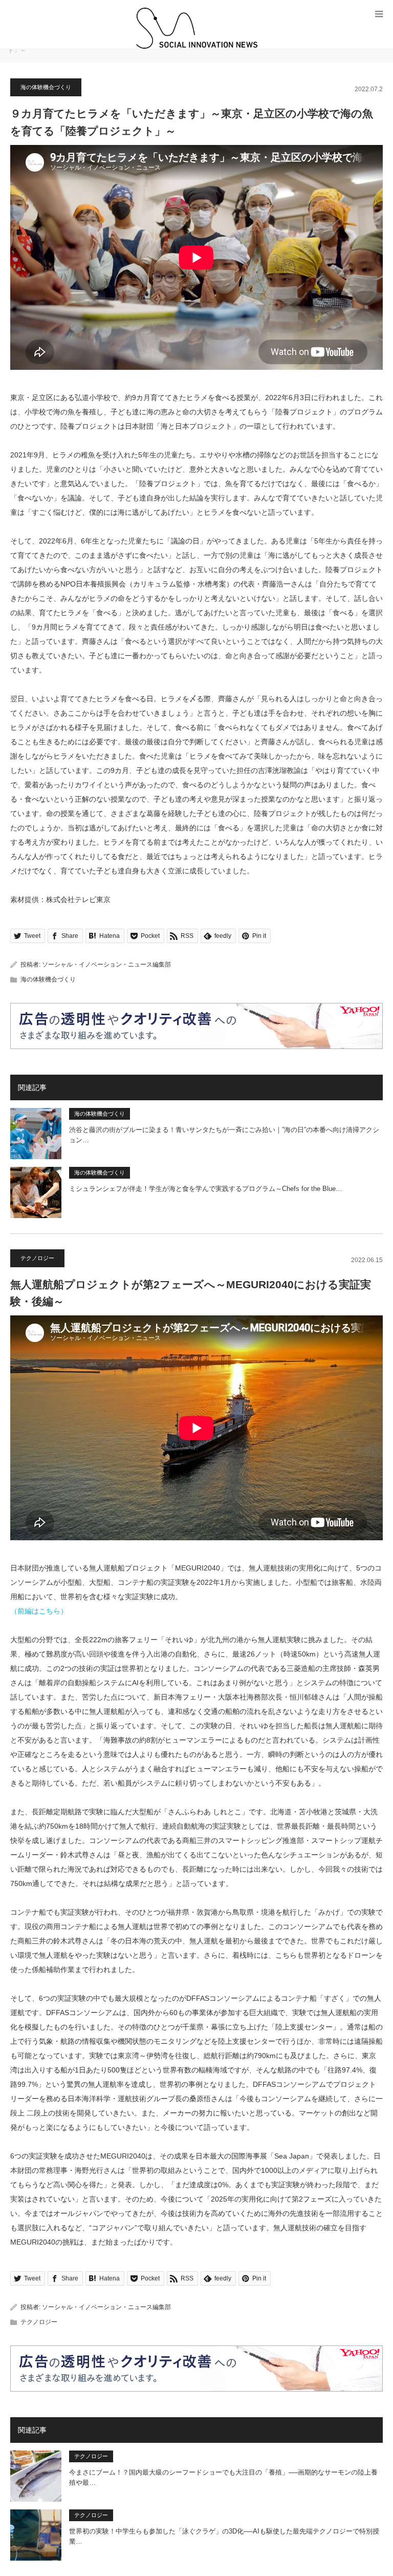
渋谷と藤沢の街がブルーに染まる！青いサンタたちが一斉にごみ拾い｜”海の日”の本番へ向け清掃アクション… (224, 1135)
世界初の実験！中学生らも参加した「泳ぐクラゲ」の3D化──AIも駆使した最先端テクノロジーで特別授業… (224, 2537)
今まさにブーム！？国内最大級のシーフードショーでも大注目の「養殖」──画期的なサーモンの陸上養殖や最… (223, 2478)
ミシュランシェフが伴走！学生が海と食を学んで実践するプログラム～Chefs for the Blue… (206, 1189)
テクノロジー (37, 1258)
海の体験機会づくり (46, 87)
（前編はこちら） (39, 1611)
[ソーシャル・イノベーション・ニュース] (196, 28)
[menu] (379, 14)
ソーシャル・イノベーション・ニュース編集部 (106, 965)
